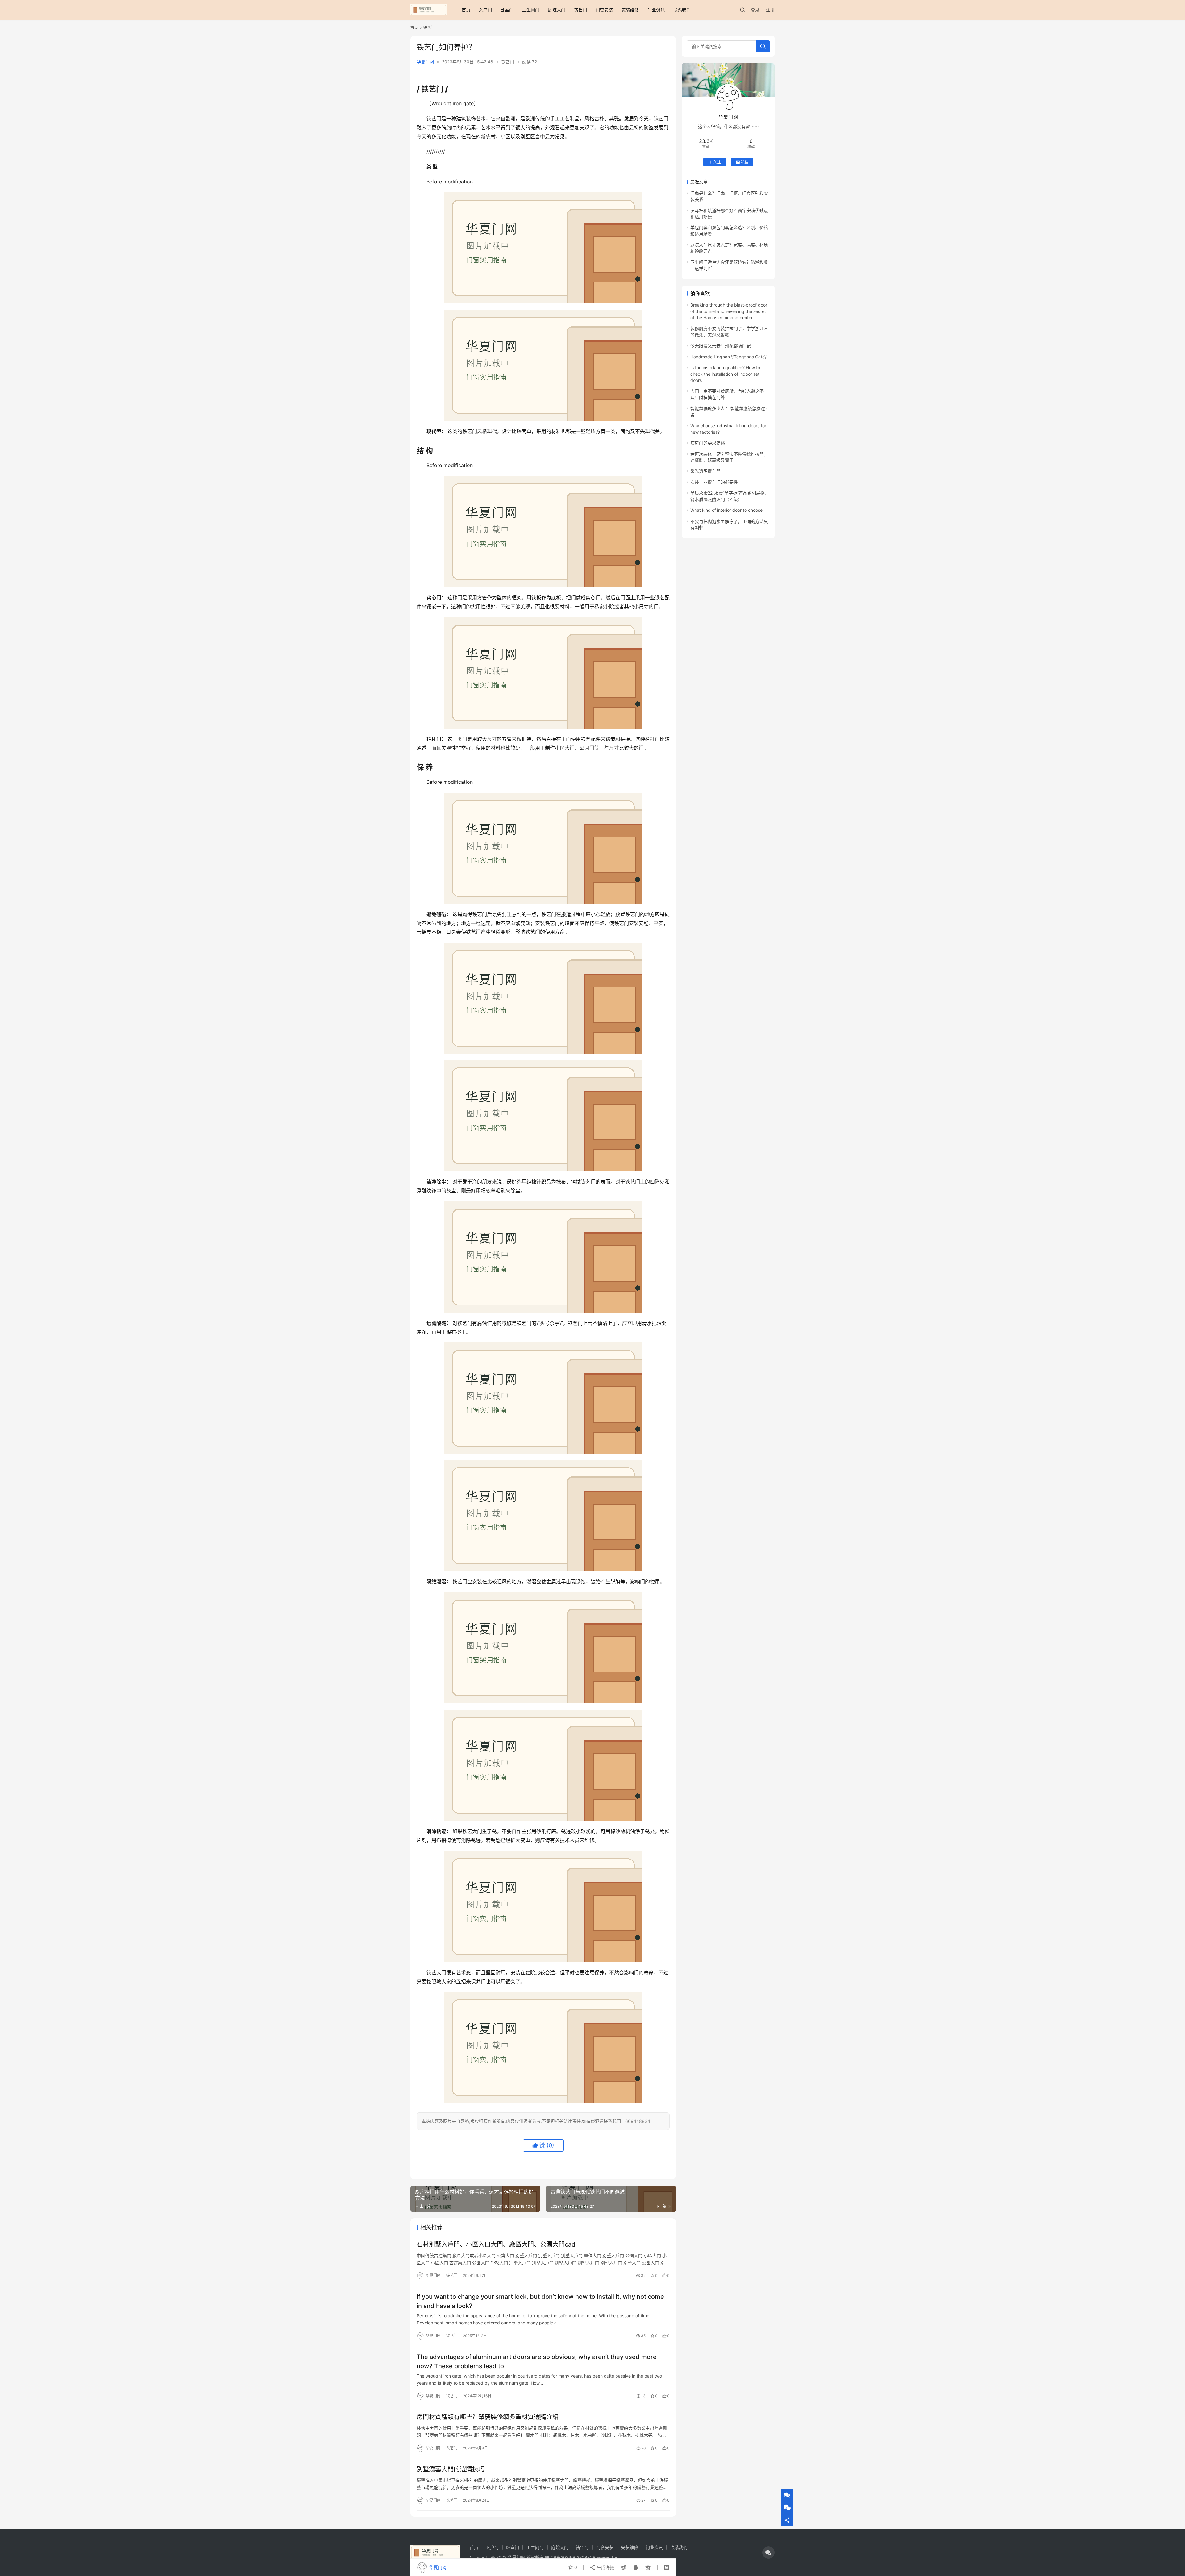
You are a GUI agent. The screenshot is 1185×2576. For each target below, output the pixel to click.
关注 (717, 162)
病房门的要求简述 (708, 443)
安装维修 (630, 10)
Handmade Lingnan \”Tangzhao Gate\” (729, 357)
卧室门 (507, 10)
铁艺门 (508, 62)
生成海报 (605, 2567)
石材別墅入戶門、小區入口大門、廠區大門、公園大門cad (496, 2244)
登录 (755, 10)
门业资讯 (656, 10)
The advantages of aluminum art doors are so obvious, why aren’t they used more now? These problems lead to (537, 2361)
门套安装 (604, 10)
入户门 (485, 10)
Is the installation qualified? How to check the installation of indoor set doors (725, 374)
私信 (745, 162)
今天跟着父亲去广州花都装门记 (721, 346)
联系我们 (682, 10)
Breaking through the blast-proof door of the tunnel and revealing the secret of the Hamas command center (729, 311)
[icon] (768, 2553)
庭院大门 (557, 10)
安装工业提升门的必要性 (714, 482)
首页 (466, 10)
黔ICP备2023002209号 (568, 2557)
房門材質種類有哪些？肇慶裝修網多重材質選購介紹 (488, 2417)
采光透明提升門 (705, 471)
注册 (770, 10)
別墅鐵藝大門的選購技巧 (451, 2469)
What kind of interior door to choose (726, 510)
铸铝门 (580, 10)
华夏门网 (425, 62)
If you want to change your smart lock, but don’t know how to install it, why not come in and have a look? (540, 2301)
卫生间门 (531, 10)
